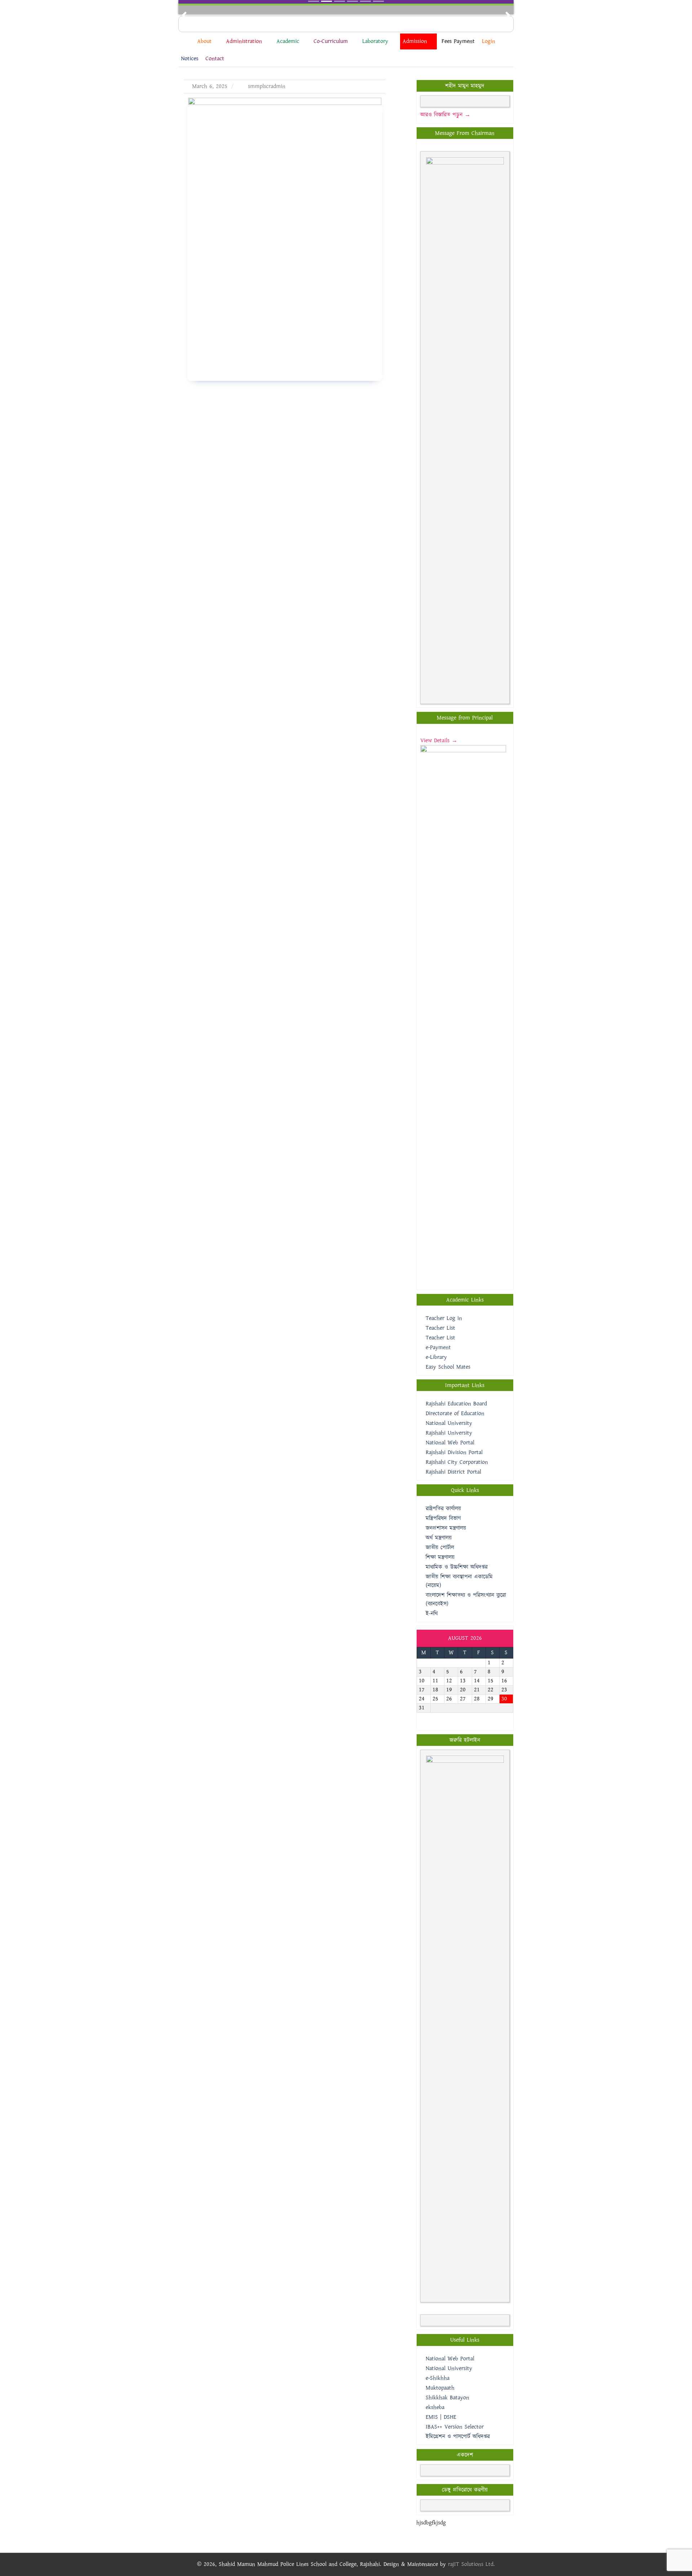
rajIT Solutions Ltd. (471, 2564)
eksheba (435, 2407)
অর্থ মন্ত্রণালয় (439, 1538)
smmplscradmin (266, 86)
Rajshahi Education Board (456, 1404)
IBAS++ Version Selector (455, 2427)
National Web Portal (450, 1443)
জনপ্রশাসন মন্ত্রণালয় (446, 1528)
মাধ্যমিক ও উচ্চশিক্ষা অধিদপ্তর (457, 1567)
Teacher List (440, 1328)
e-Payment (438, 1348)
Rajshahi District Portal (453, 1472)
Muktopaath (440, 2388)
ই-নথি (432, 1614)
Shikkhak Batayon (447, 2398)
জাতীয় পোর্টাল (440, 1548)
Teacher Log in (444, 1318)
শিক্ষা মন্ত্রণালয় (440, 1557)
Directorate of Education (455, 1414)
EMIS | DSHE (441, 2417)
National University (449, 1423)
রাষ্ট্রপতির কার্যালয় (443, 1509)
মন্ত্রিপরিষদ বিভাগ (443, 1518)
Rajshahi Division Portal (454, 1452)
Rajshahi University (449, 1433)
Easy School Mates (448, 1367)
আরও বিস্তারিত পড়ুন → (445, 115)
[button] (184, 15)
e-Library (436, 1357)
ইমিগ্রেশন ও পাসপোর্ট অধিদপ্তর (458, 2437)
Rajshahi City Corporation (457, 1462)
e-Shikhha (438, 2378)
